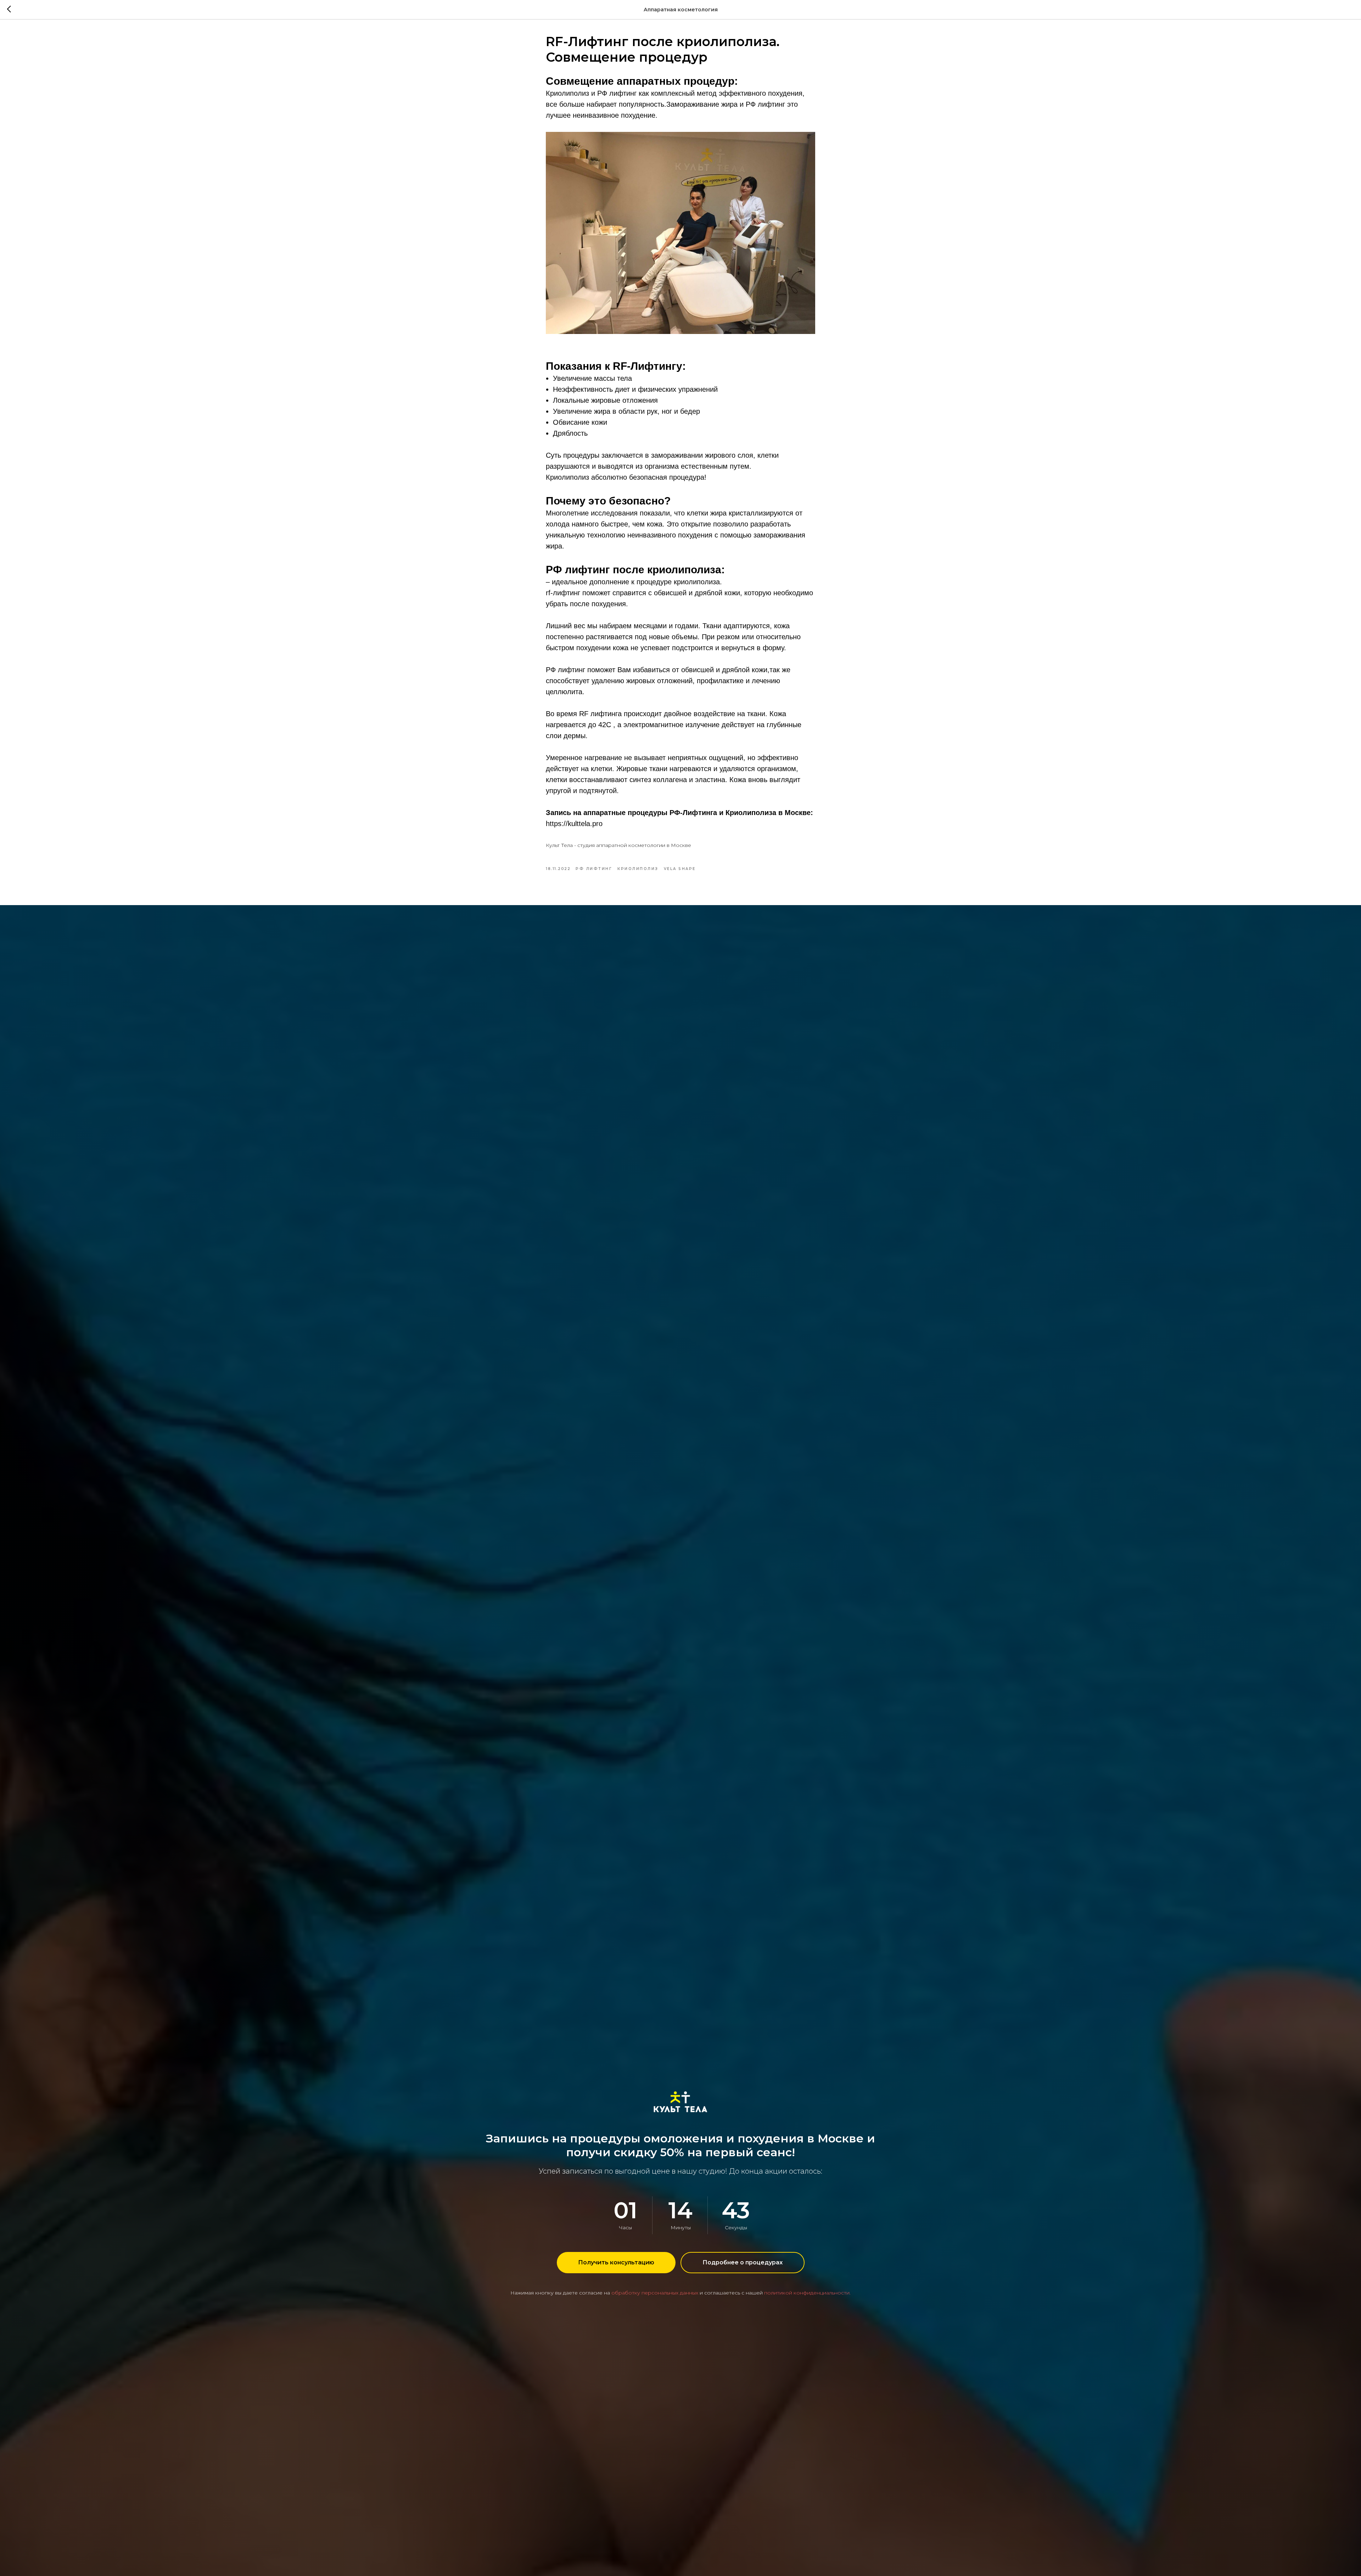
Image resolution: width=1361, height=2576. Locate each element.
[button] (616, 2263)
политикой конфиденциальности (807, 2293)
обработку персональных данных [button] (655, 2293)
